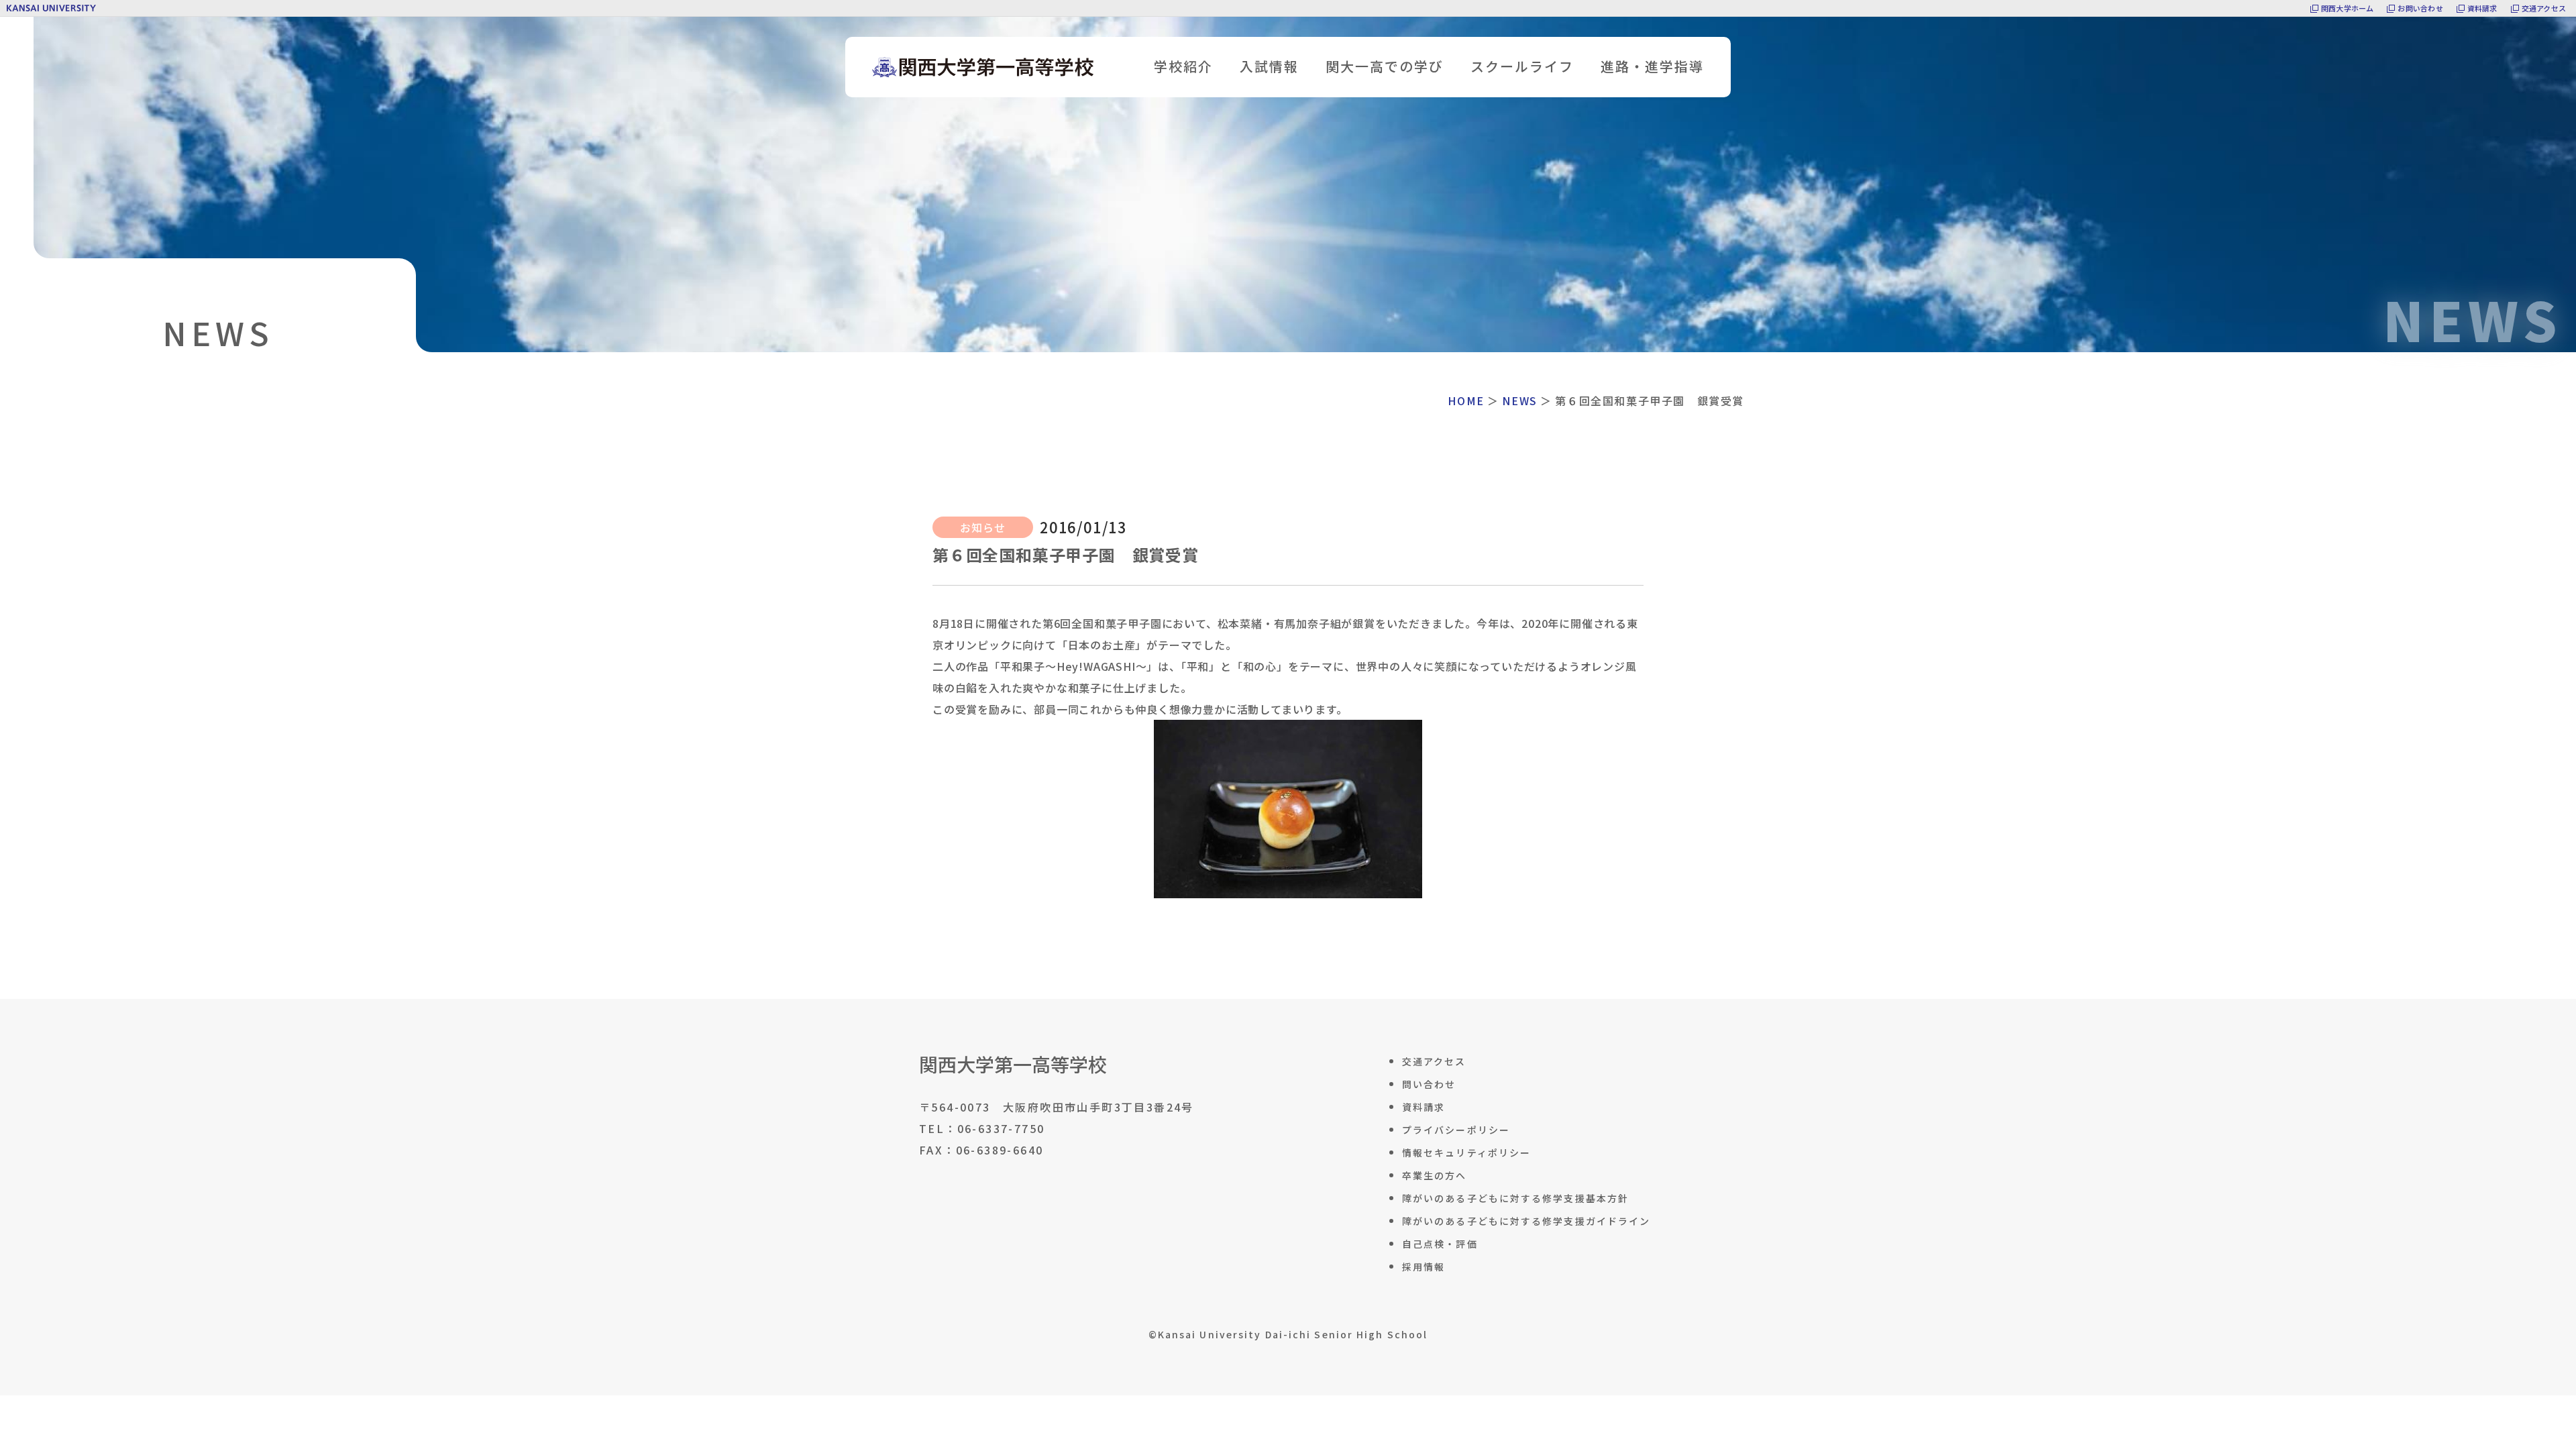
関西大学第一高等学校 (1013, 1064)
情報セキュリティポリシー (1466, 1152)
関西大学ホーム (2348, 8)
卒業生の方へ (1435, 1175)
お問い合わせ (2420, 8)
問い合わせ (1429, 1084)
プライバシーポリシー (1456, 1130)
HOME (1466, 400)
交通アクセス (2544, 8)
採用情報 (1424, 1267)
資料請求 (2482, 8)
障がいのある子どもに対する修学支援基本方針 (1515, 1198)
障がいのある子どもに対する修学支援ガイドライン (1526, 1221)
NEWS (1519, 400)
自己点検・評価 (1440, 1244)
